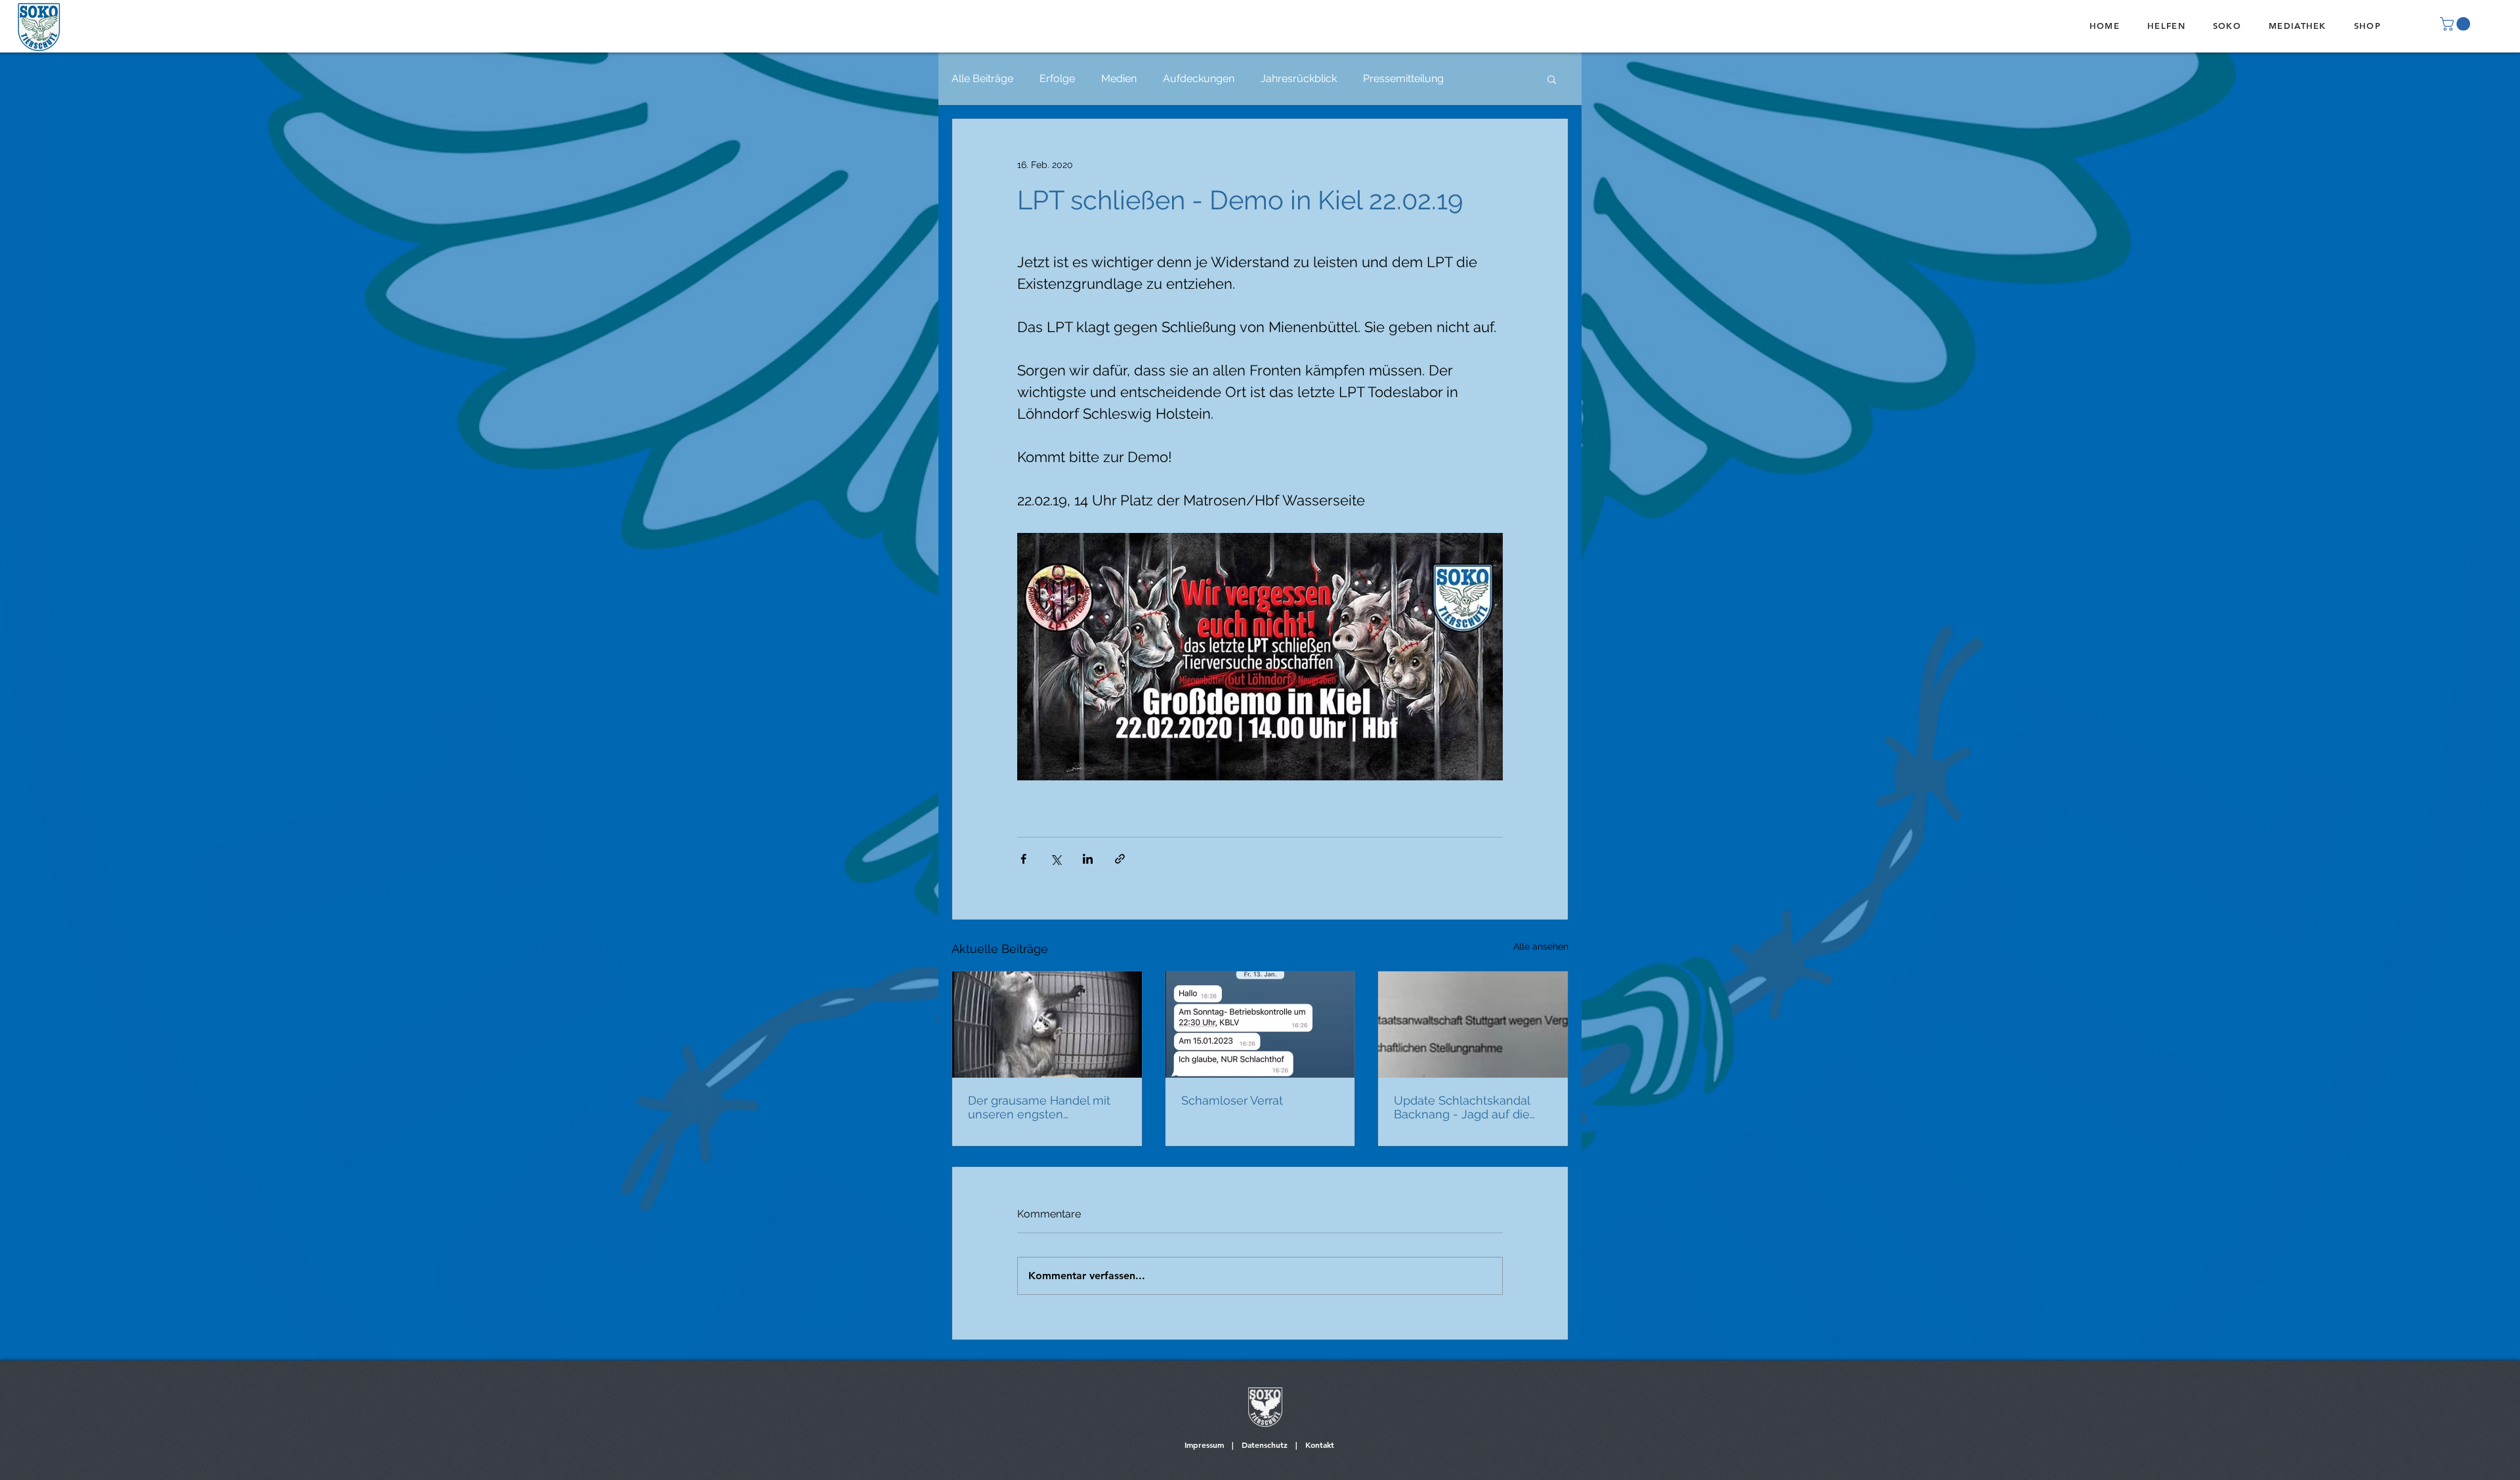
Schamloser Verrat (1232, 1100)
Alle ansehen (1541, 946)
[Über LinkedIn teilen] (1088, 859)
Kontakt (1320, 1445)
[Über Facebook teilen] (1023, 859)
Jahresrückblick (1299, 78)
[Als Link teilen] (1120, 859)
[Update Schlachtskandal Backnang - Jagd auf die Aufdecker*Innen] (1473, 1025)
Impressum (1204, 1445)
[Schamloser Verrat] (1260, 1025)
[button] (2457, 24)
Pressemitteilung (1403, 78)
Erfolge (1057, 78)
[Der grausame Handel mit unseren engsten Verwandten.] (1047, 1025)
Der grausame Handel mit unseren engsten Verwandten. (1039, 1107)
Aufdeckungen (1199, 78)
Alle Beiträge (982, 78)
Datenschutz (1265, 1445)
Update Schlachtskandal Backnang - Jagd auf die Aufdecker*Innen (1462, 1107)
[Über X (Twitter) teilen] (1056, 859)
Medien (1119, 78)
